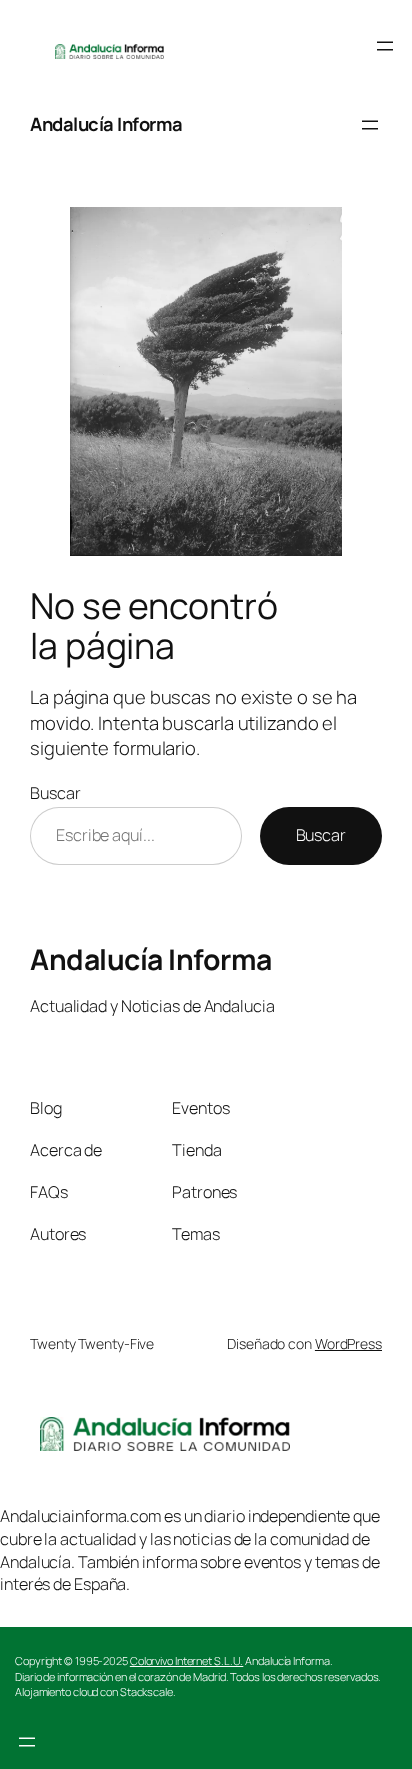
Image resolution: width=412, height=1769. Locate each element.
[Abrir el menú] (385, 46)
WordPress (348, 1343)
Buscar (55, 793)
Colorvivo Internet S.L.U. (187, 1660)
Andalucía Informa (106, 124)
